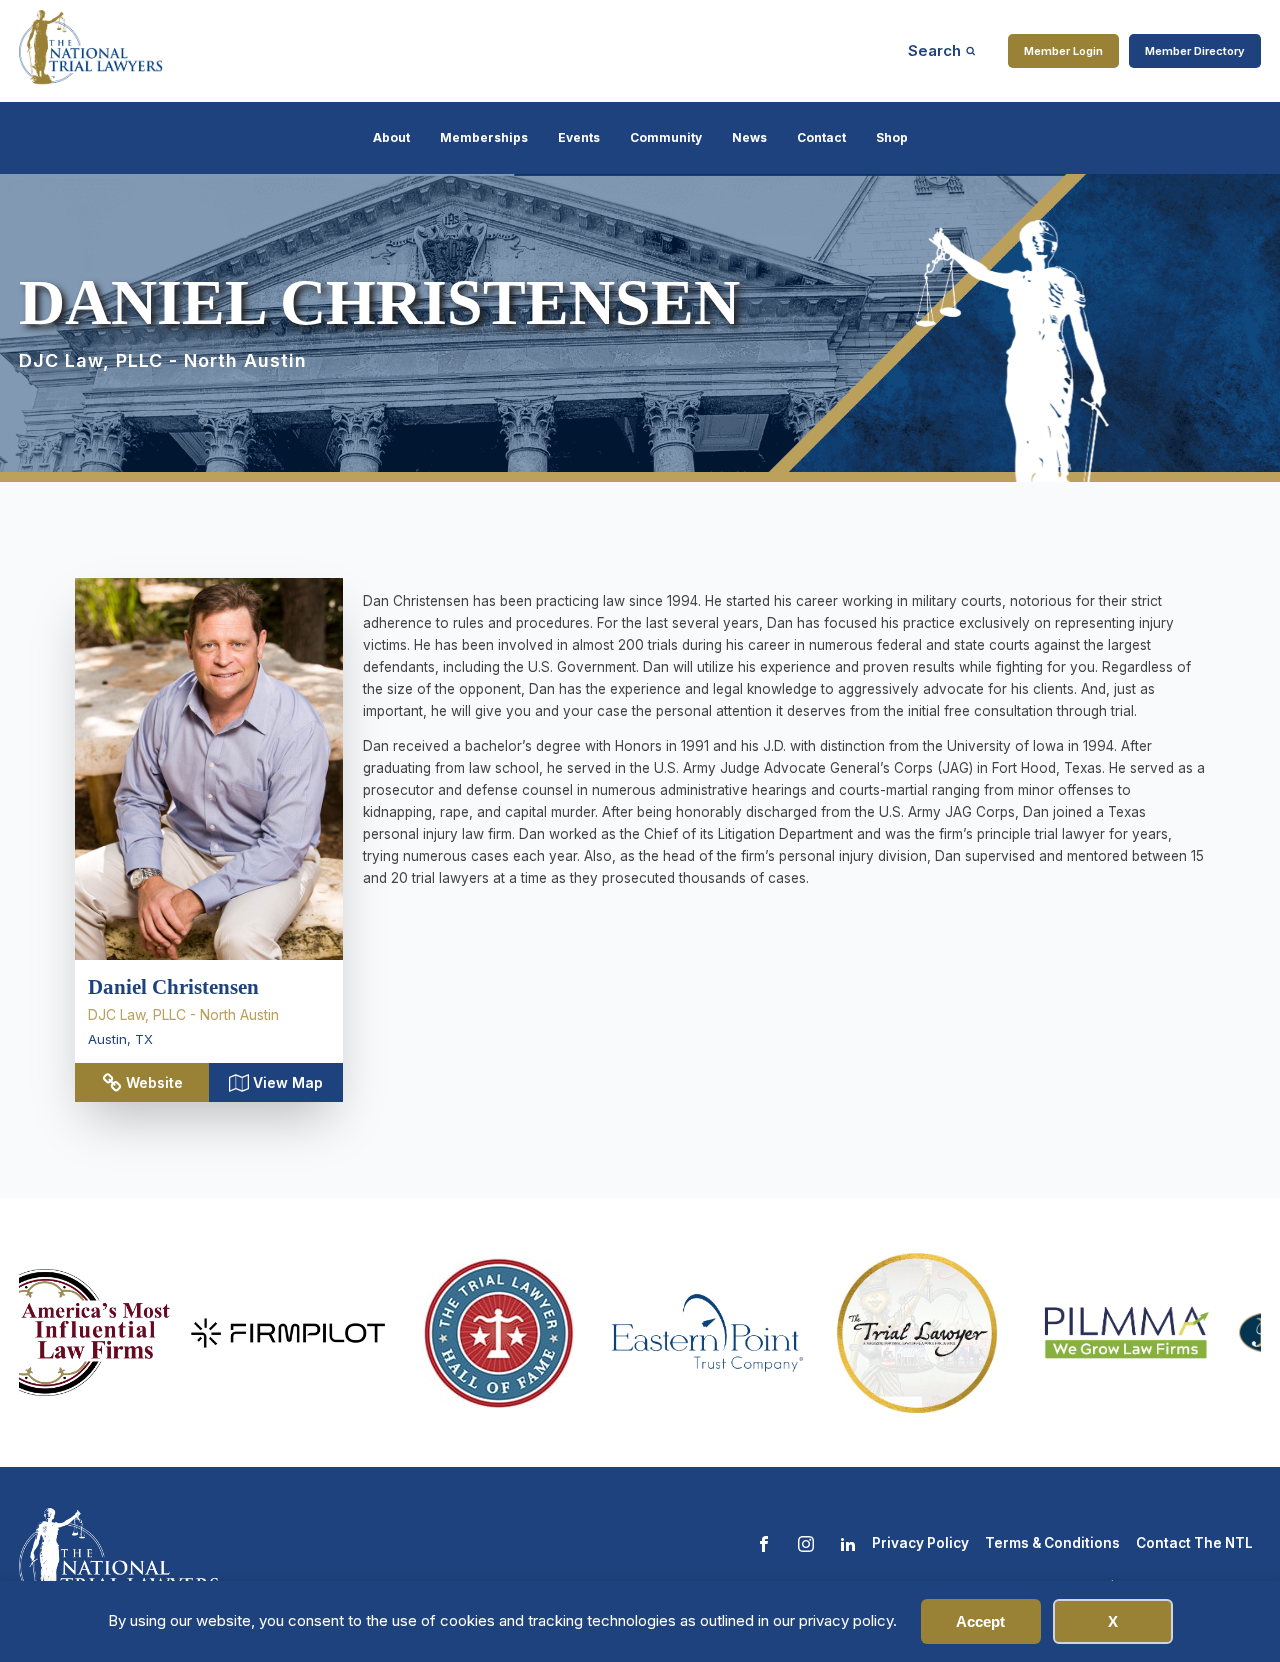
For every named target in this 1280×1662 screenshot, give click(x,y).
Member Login (1063, 51)
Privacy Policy (920, 1543)
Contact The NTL (1194, 1543)
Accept (980, 1621)
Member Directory (1195, 51)
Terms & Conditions (1052, 1543)
